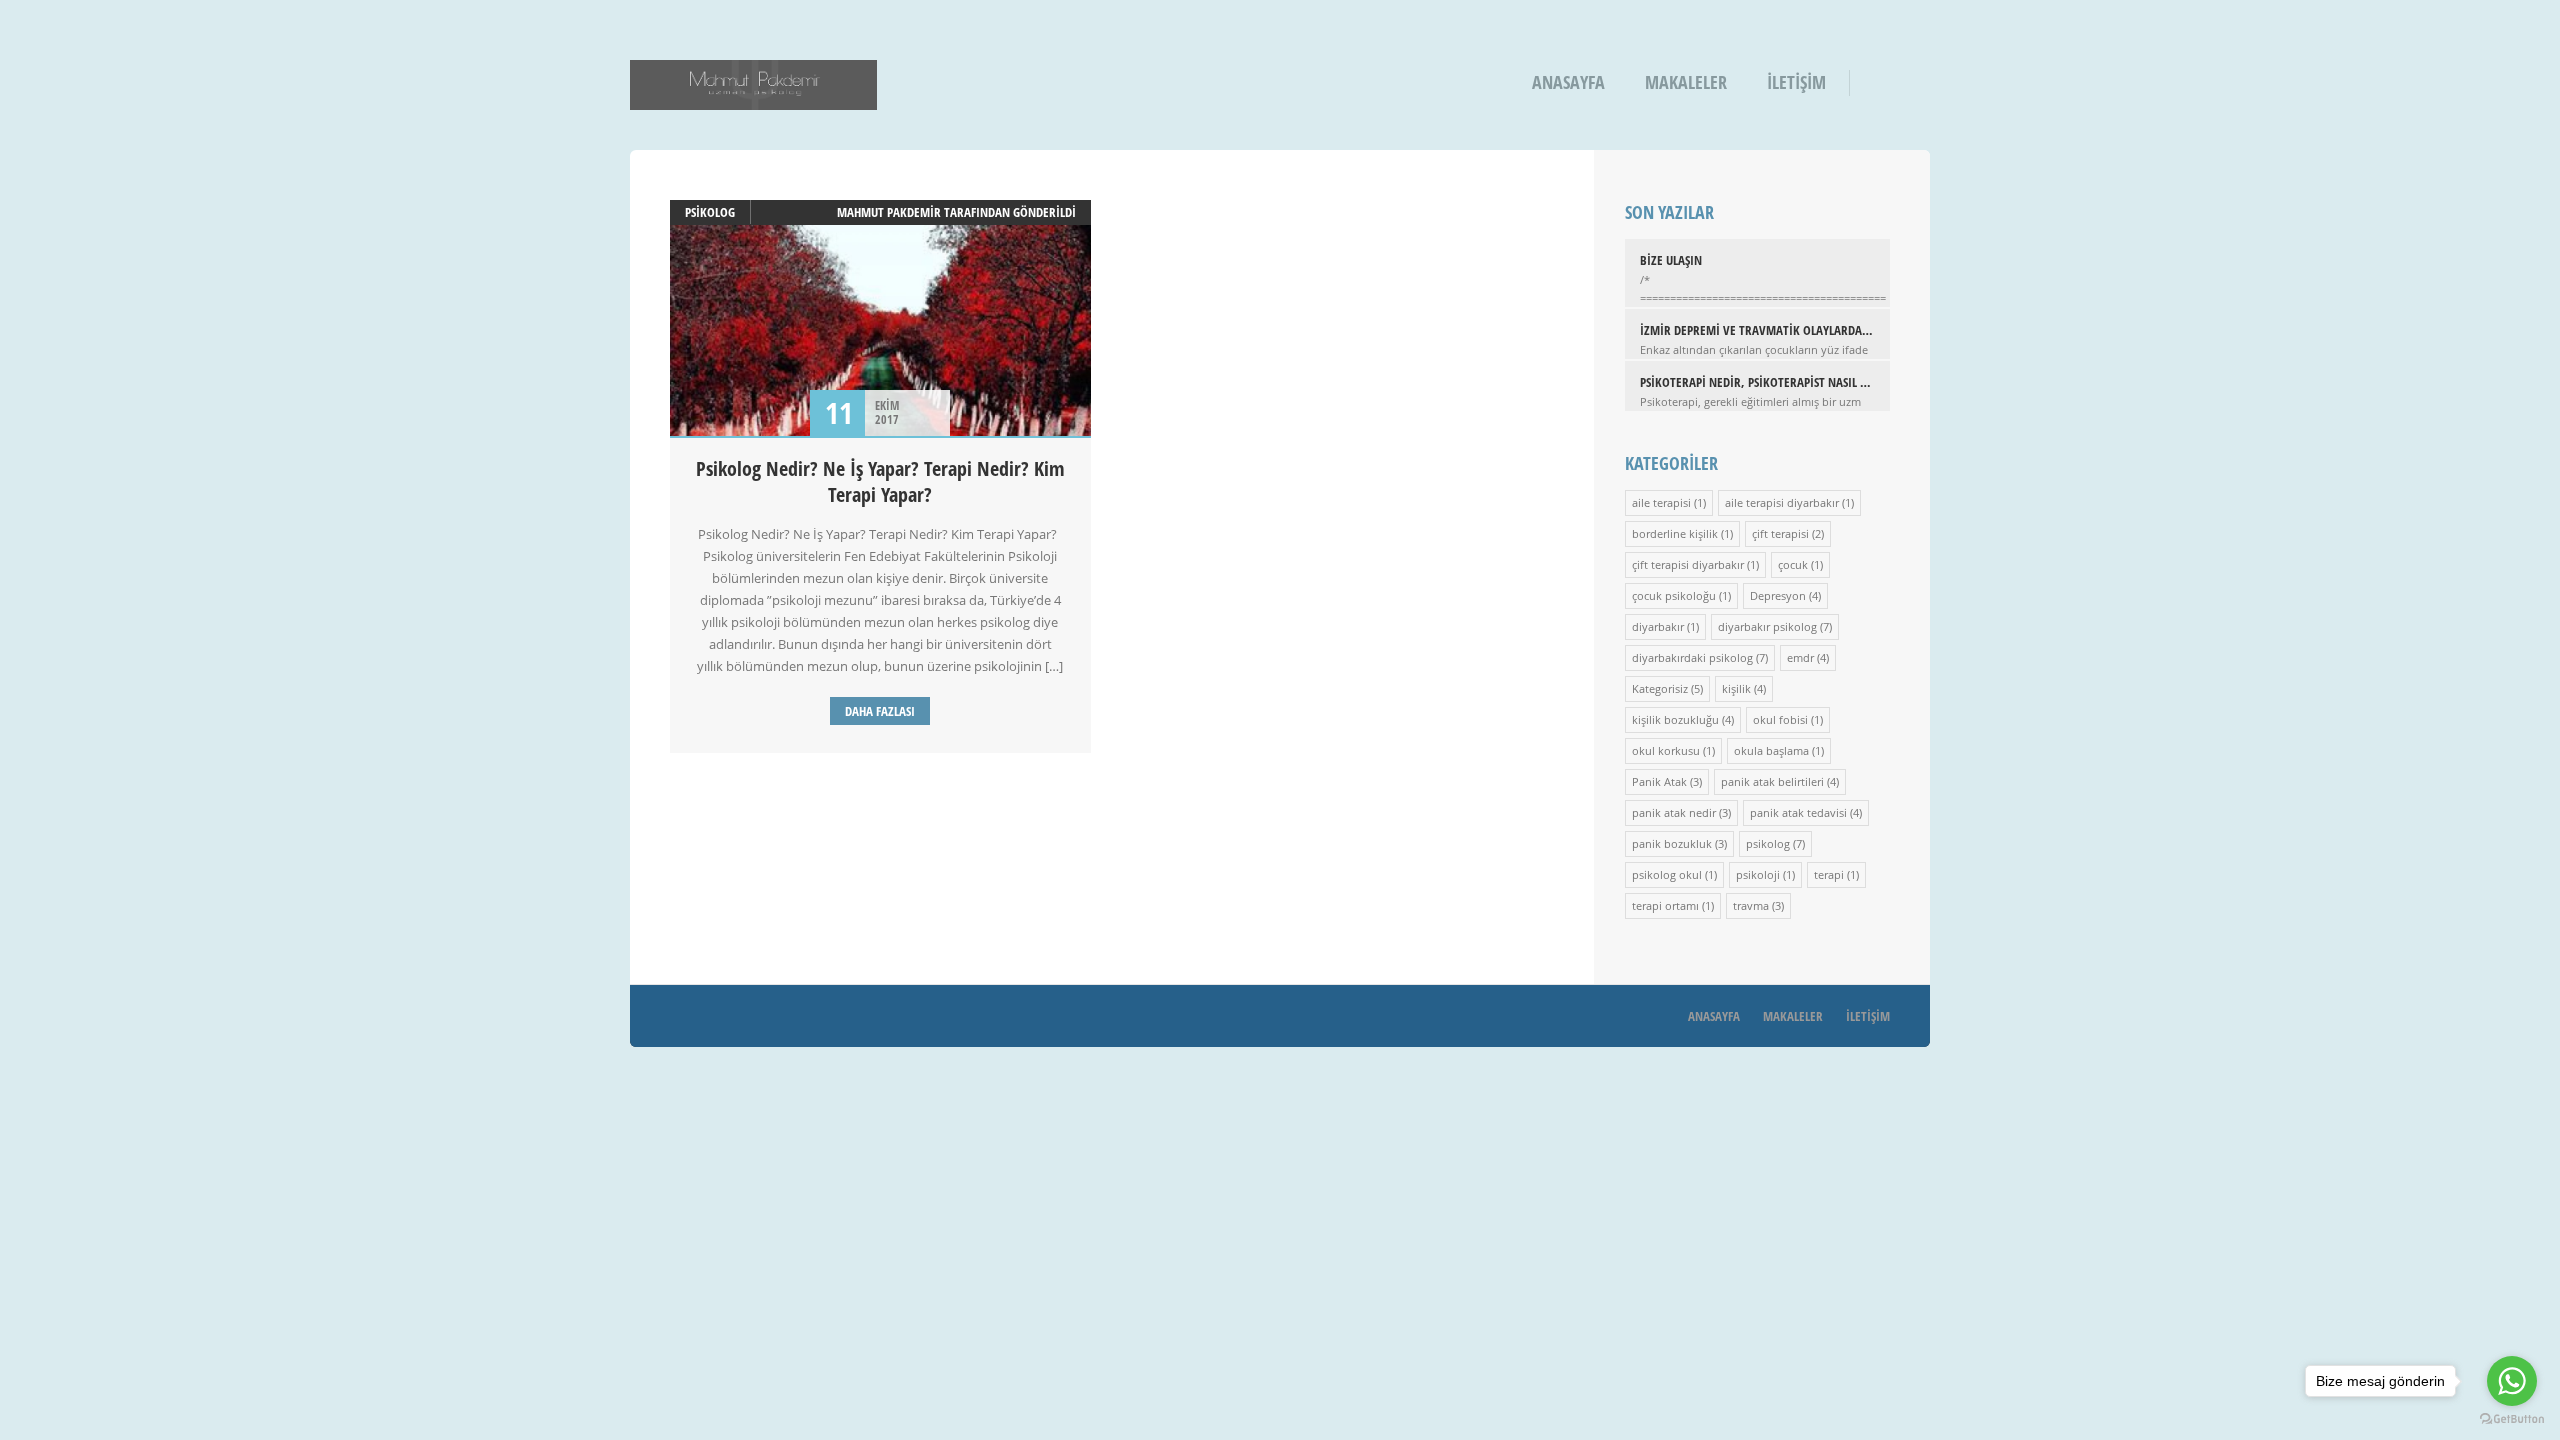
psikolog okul (1667, 874)
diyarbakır (1658, 626)
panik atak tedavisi (1798, 812)
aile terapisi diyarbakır (1782, 502)
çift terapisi (1780, 533)
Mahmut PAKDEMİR (889, 212)
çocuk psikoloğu (1674, 595)
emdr (1800, 657)
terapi (1829, 874)
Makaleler (1686, 82)
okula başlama (1771, 750)
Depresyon (1778, 595)
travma (1751, 905)
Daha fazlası (880, 711)
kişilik (1736, 688)
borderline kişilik (1675, 533)
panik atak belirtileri (1772, 781)
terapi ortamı (1665, 905)
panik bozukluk (1672, 843)
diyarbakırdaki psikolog (1692, 657)
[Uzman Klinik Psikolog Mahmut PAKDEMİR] (753, 96)
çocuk (1793, 564)
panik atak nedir (1674, 812)
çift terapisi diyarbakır (1688, 564)
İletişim (1796, 82)
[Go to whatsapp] (2512, 1381)
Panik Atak (1659, 781)
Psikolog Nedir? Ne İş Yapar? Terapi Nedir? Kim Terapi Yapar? (880, 481)
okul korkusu (1666, 750)
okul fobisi (1780, 719)
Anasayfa (1568, 82)
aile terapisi (1661, 502)
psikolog (710, 212)
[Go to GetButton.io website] (2512, 1419)
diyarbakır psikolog (1767, 626)
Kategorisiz (1660, 688)
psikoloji (1758, 874)
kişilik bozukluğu (1675, 719)
